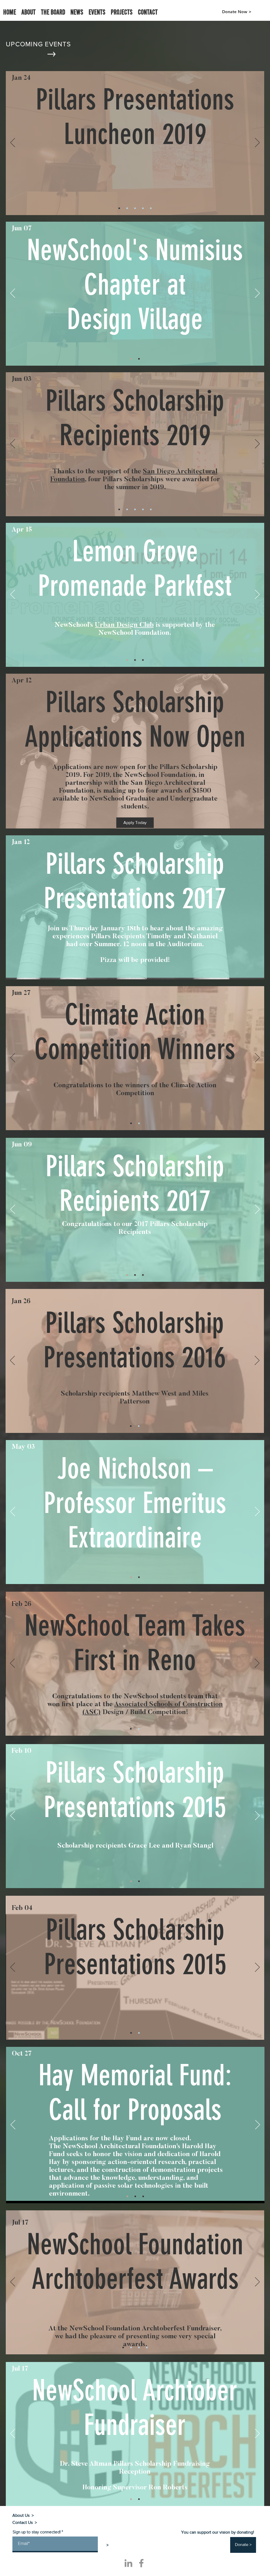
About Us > (23, 2515)
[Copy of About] (143, 660)
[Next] (257, 143)
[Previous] (13, 143)
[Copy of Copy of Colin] (147, 2347)
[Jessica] (135, 208)
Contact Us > (25, 2522)
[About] (139, 359)
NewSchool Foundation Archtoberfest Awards (135, 2262)
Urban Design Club (124, 625)
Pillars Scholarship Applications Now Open (135, 719)
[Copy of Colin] (139, 2347)
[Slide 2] (119, 208)
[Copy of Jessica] (151, 208)
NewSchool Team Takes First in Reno (135, 1643)
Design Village (135, 319)
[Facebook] (141, 2563)
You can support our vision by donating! (218, 2532)
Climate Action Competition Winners (135, 1032)
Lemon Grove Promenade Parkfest (135, 569)
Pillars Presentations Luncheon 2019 (135, 117)
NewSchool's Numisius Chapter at (135, 267)
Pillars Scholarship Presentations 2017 (135, 881)
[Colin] (127, 208)
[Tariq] (143, 208)
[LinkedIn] (128, 2563)
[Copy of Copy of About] (143, 2196)
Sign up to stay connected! (37, 2532)
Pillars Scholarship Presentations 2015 (135, 1947)
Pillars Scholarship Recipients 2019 (135, 418)
